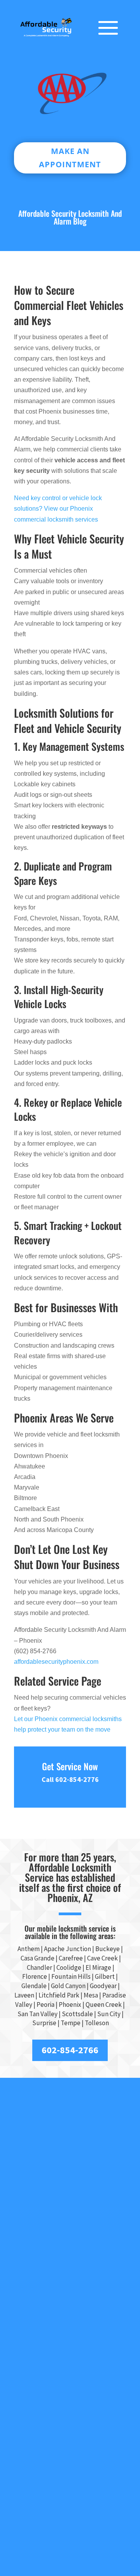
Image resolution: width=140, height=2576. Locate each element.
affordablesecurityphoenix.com (56, 1662)
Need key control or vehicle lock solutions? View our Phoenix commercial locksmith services (58, 509)
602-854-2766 (70, 2050)
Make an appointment (70, 158)
